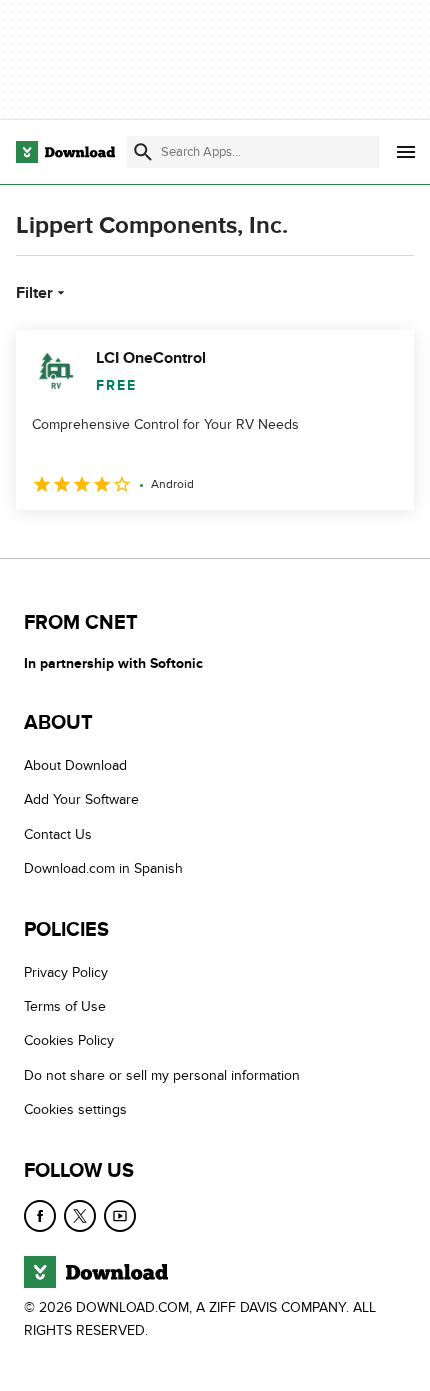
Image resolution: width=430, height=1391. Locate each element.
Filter (34, 293)
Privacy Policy (66, 972)
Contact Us (58, 834)
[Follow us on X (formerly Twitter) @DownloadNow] (80, 1216)
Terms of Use (65, 1006)
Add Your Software (81, 799)
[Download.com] (65, 152)
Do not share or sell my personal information (162, 1075)
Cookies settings (75, 1109)
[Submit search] (143, 152)
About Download (75, 765)
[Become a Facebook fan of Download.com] (40, 1216)
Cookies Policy (69, 1040)
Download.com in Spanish (103, 868)
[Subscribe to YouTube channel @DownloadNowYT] (120, 1216)
